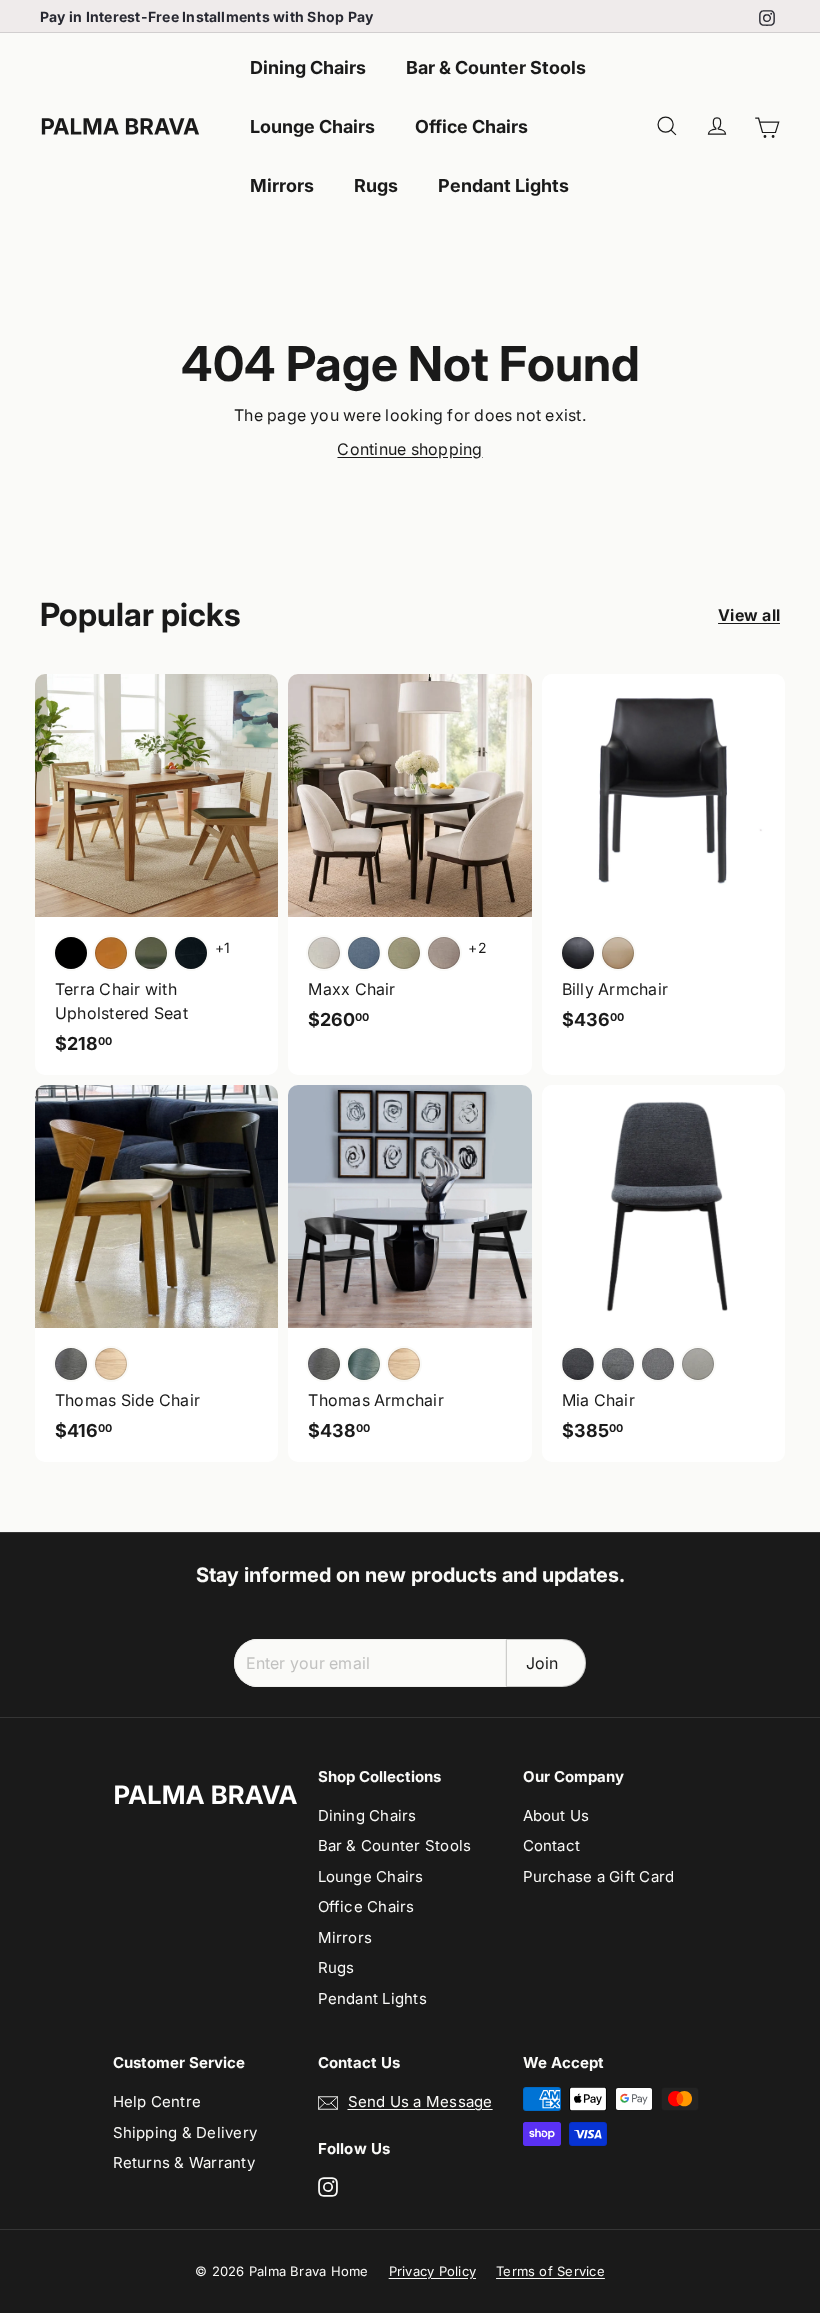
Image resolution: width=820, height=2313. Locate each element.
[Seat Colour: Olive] (151, 953)
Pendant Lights (503, 185)
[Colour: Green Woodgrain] (364, 1364)
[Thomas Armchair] (409, 1273)
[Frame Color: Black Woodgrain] (71, 1364)
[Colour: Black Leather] (578, 953)
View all (749, 615)
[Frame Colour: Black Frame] (191, 953)
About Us (556, 1815)
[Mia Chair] (663, 1273)
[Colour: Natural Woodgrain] (404, 1364)
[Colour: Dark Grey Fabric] (578, 1364)
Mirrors (282, 185)
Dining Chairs (308, 67)
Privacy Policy (432, 2271)
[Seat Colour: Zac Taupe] (444, 953)
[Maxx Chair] (409, 862)
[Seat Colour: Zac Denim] (364, 953)
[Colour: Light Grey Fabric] (658, 1364)
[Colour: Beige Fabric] (698, 1364)
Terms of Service (550, 2271)
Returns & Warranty (184, 2162)
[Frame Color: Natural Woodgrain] (111, 1364)
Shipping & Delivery (185, 2132)
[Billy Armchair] (663, 862)
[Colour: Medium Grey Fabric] (618, 1364)
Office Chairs (471, 126)
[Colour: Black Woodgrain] (324, 1364)
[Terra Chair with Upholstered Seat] (156, 874)
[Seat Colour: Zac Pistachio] (404, 953)
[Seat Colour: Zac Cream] (324, 953)
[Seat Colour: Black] (71, 953)
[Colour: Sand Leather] (618, 953)
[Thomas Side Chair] (156, 1273)
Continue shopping (409, 449)
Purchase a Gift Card (599, 1876)
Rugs (376, 185)
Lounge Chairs (312, 126)
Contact (552, 1845)
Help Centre (157, 2101)
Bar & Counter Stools (496, 67)
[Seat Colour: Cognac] (111, 953)
